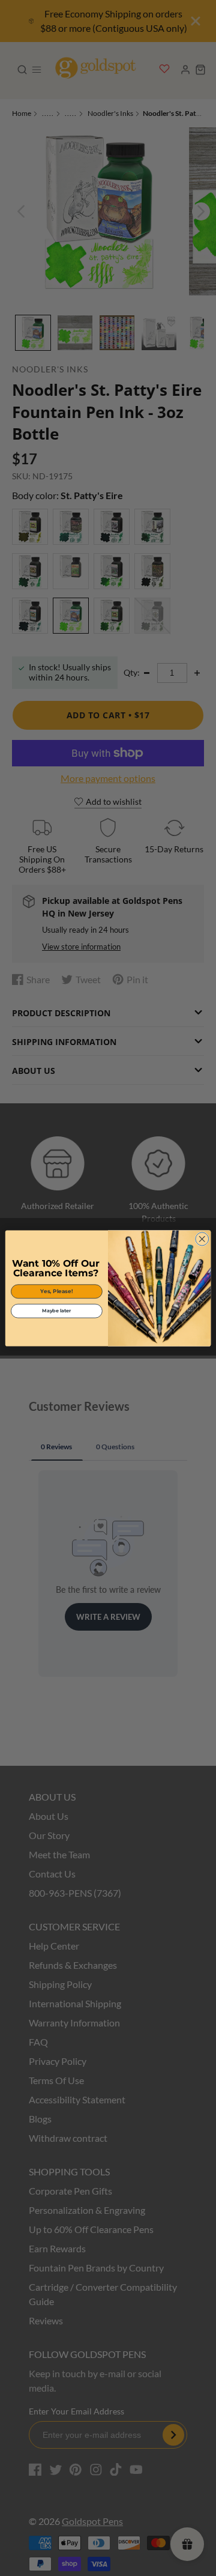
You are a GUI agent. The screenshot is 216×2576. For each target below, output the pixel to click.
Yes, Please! (56, 1291)
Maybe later (56, 1311)
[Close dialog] (202, 1238)
